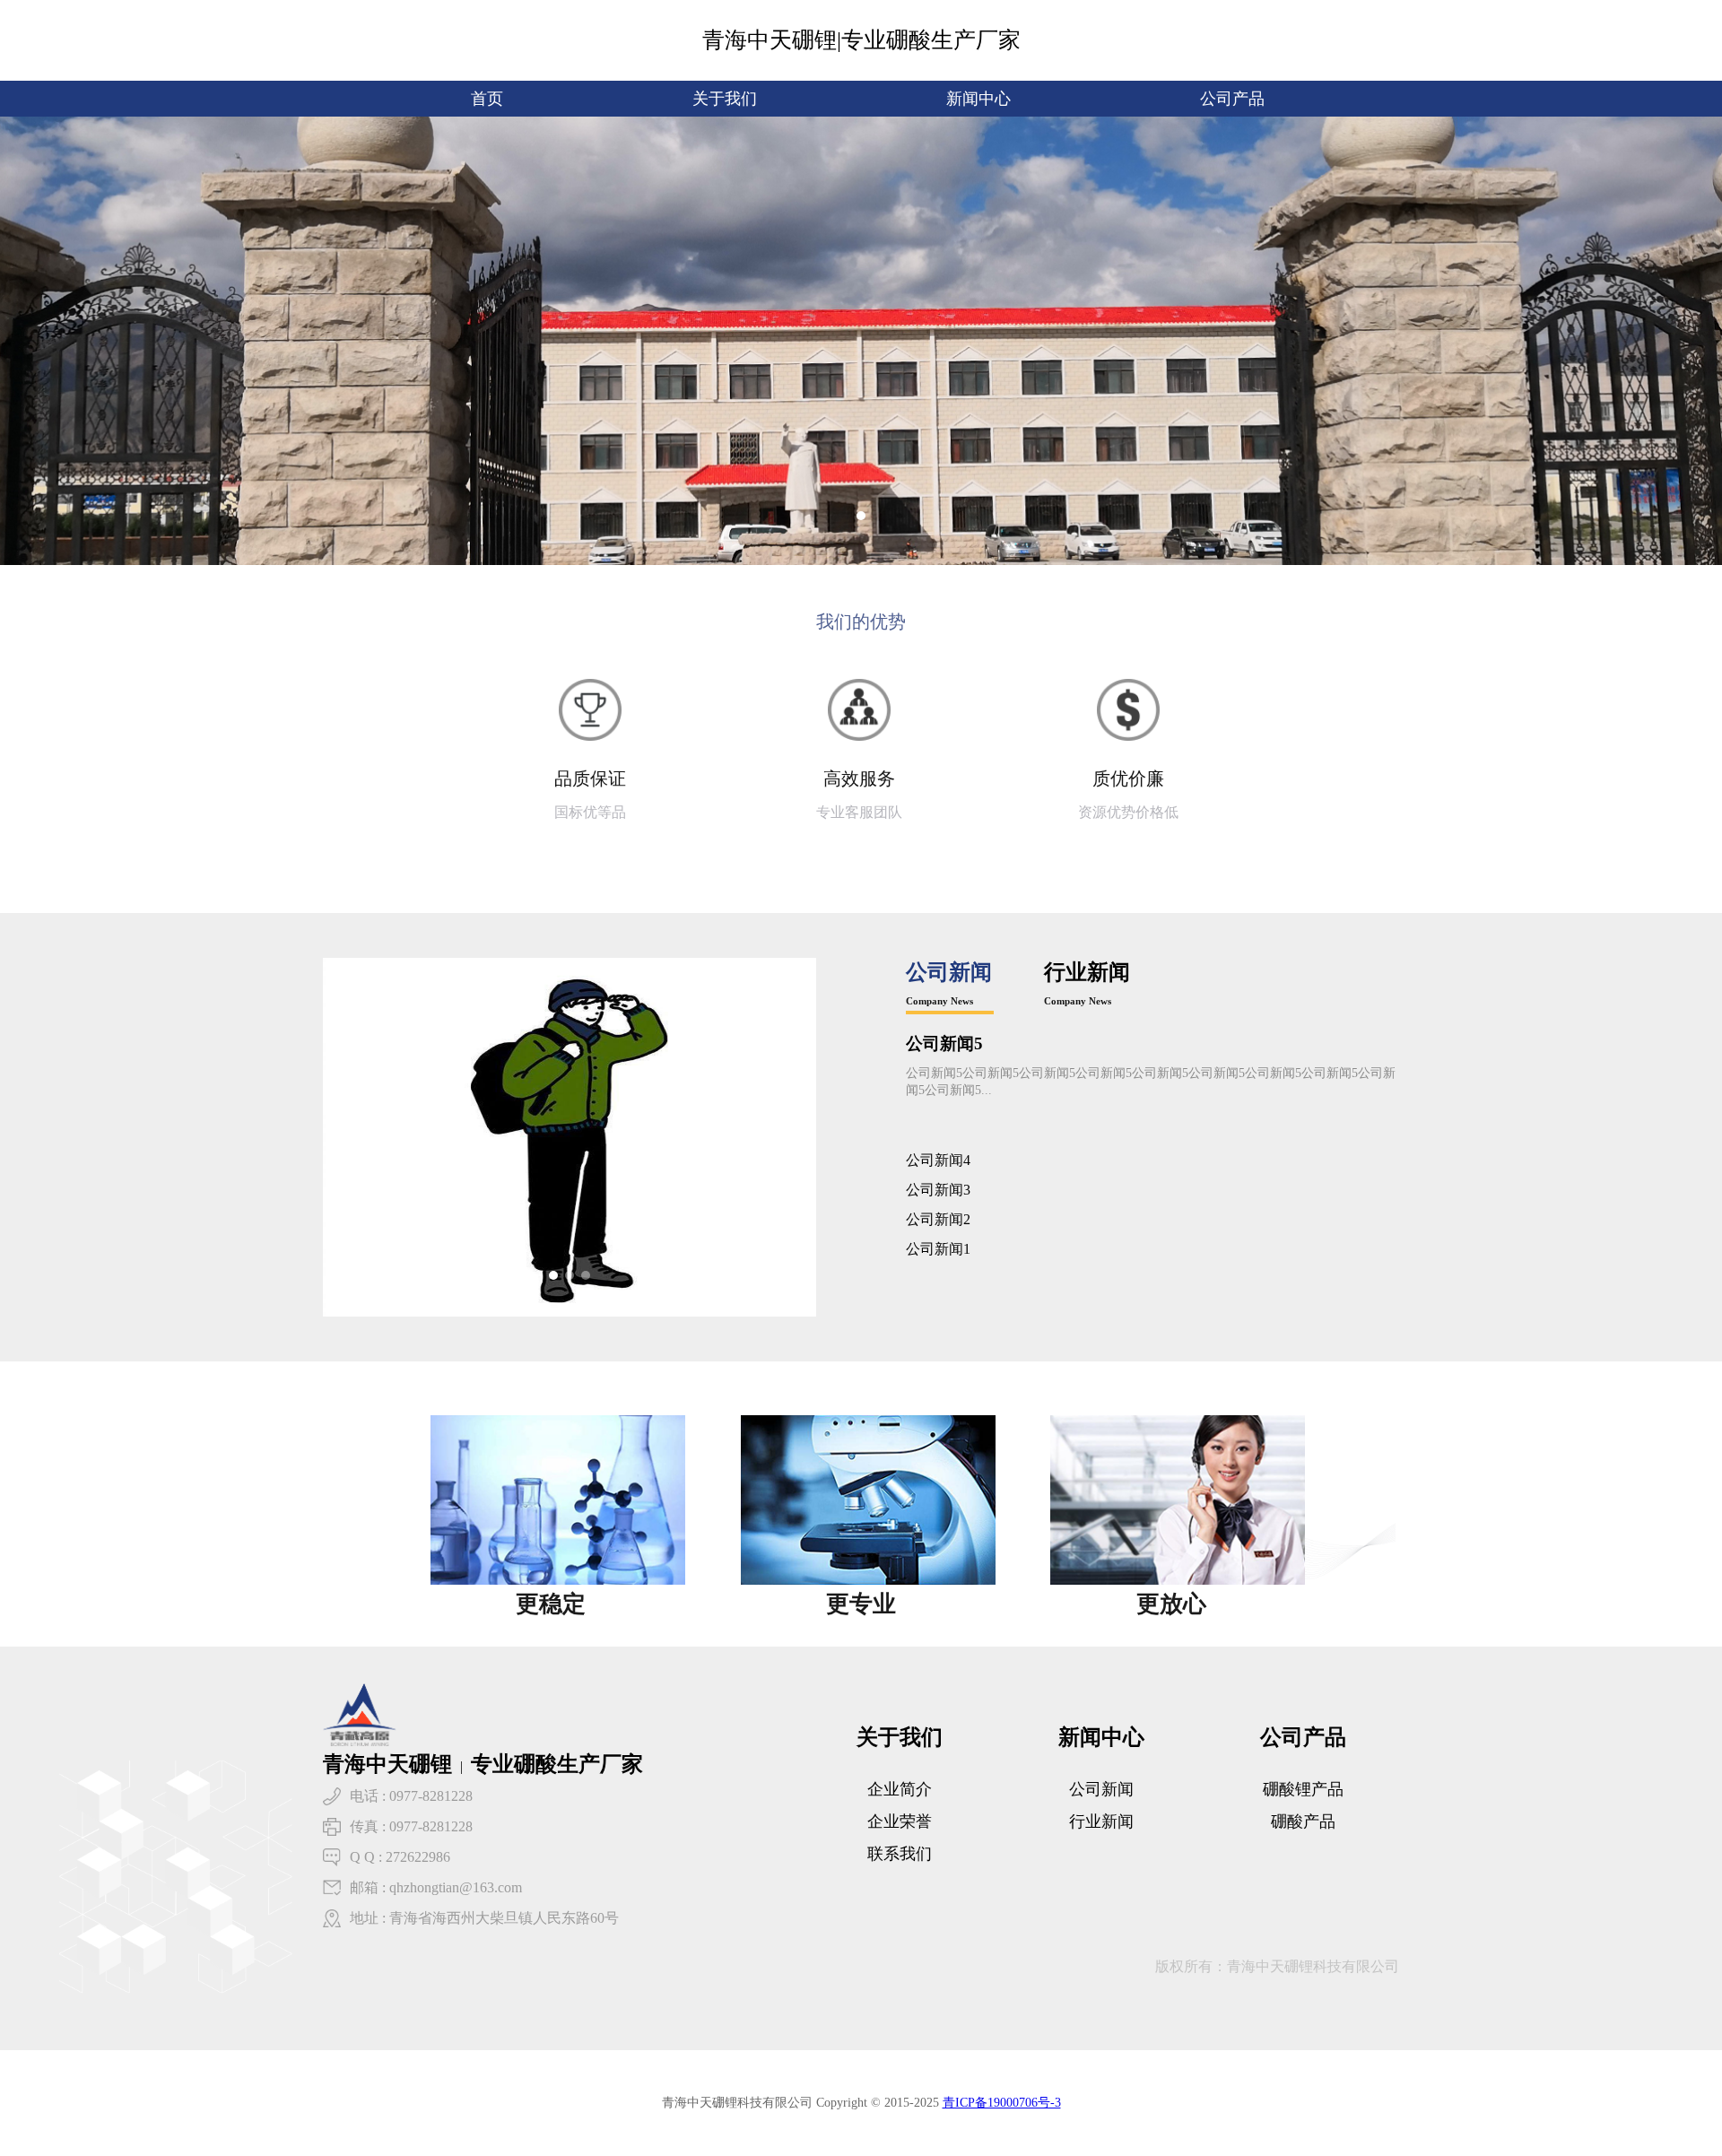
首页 (487, 99)
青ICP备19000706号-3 (1002, 2103)
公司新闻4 (938, 1160)
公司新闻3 (938, 1190)
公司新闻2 (938, 1219)
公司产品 (1232, 99)
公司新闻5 (944, 1043)
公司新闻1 (938, 1249)
